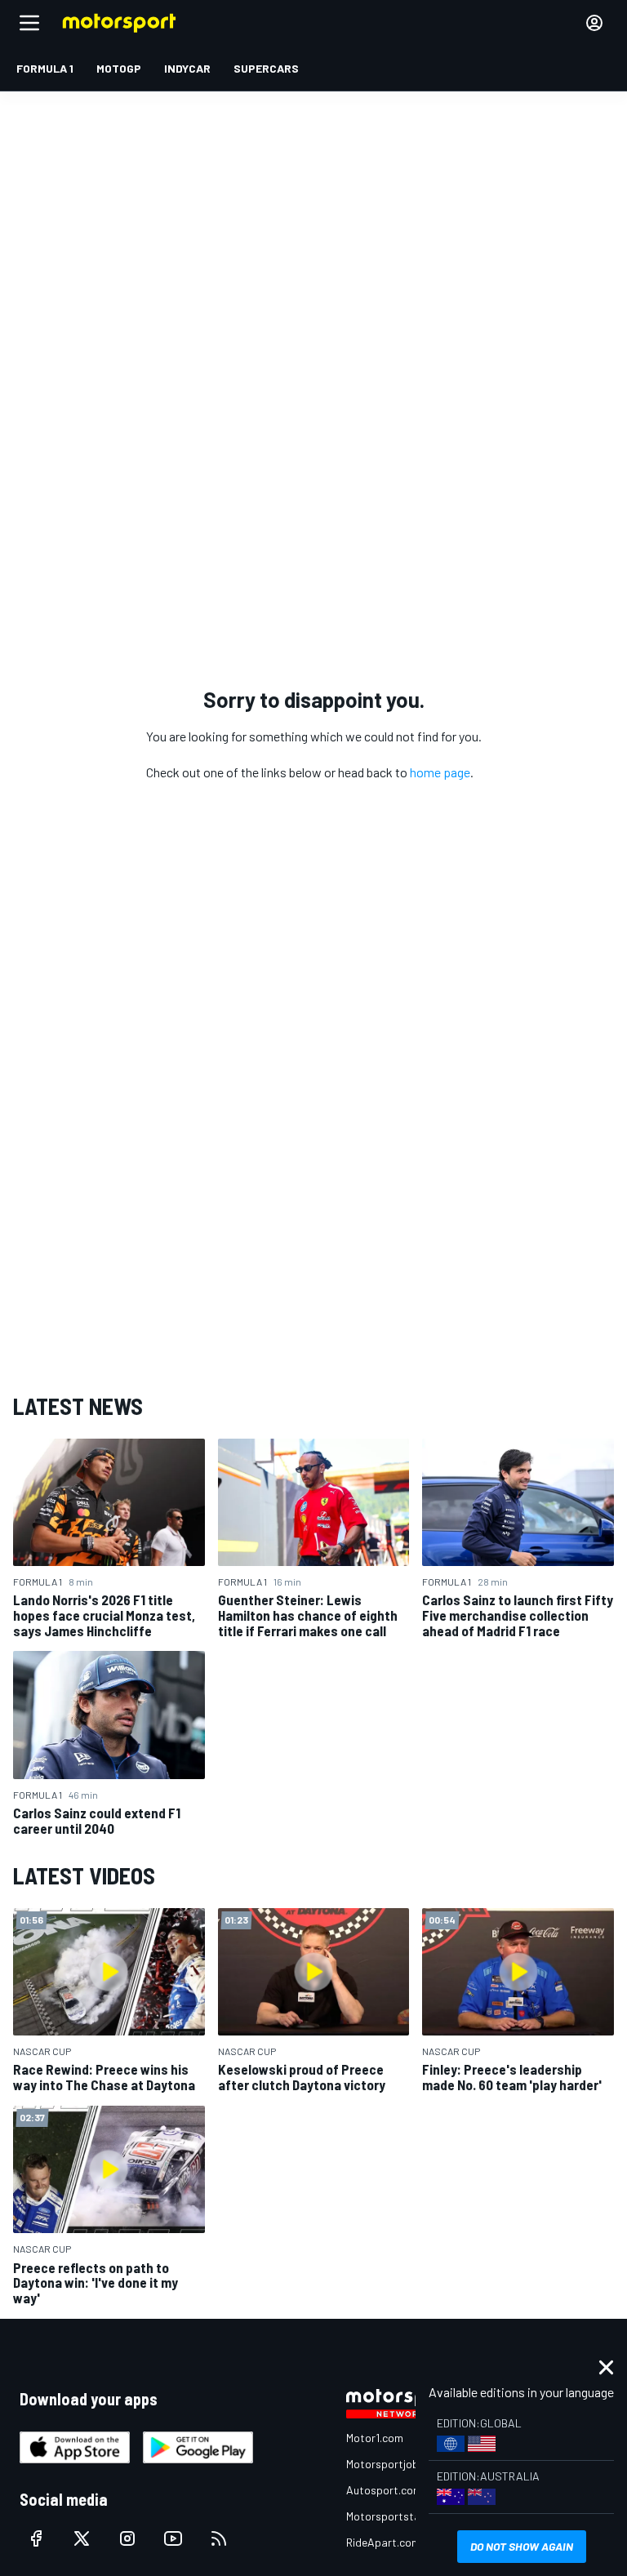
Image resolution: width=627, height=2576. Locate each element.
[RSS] (219, 2538)
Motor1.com (375, 2438)
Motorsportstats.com (400, 2516)
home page (440, 772)
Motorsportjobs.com (397, 2464)
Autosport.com (384, 2490)
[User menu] (594, 23)
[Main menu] (29, 23)
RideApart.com (383, 2542)
